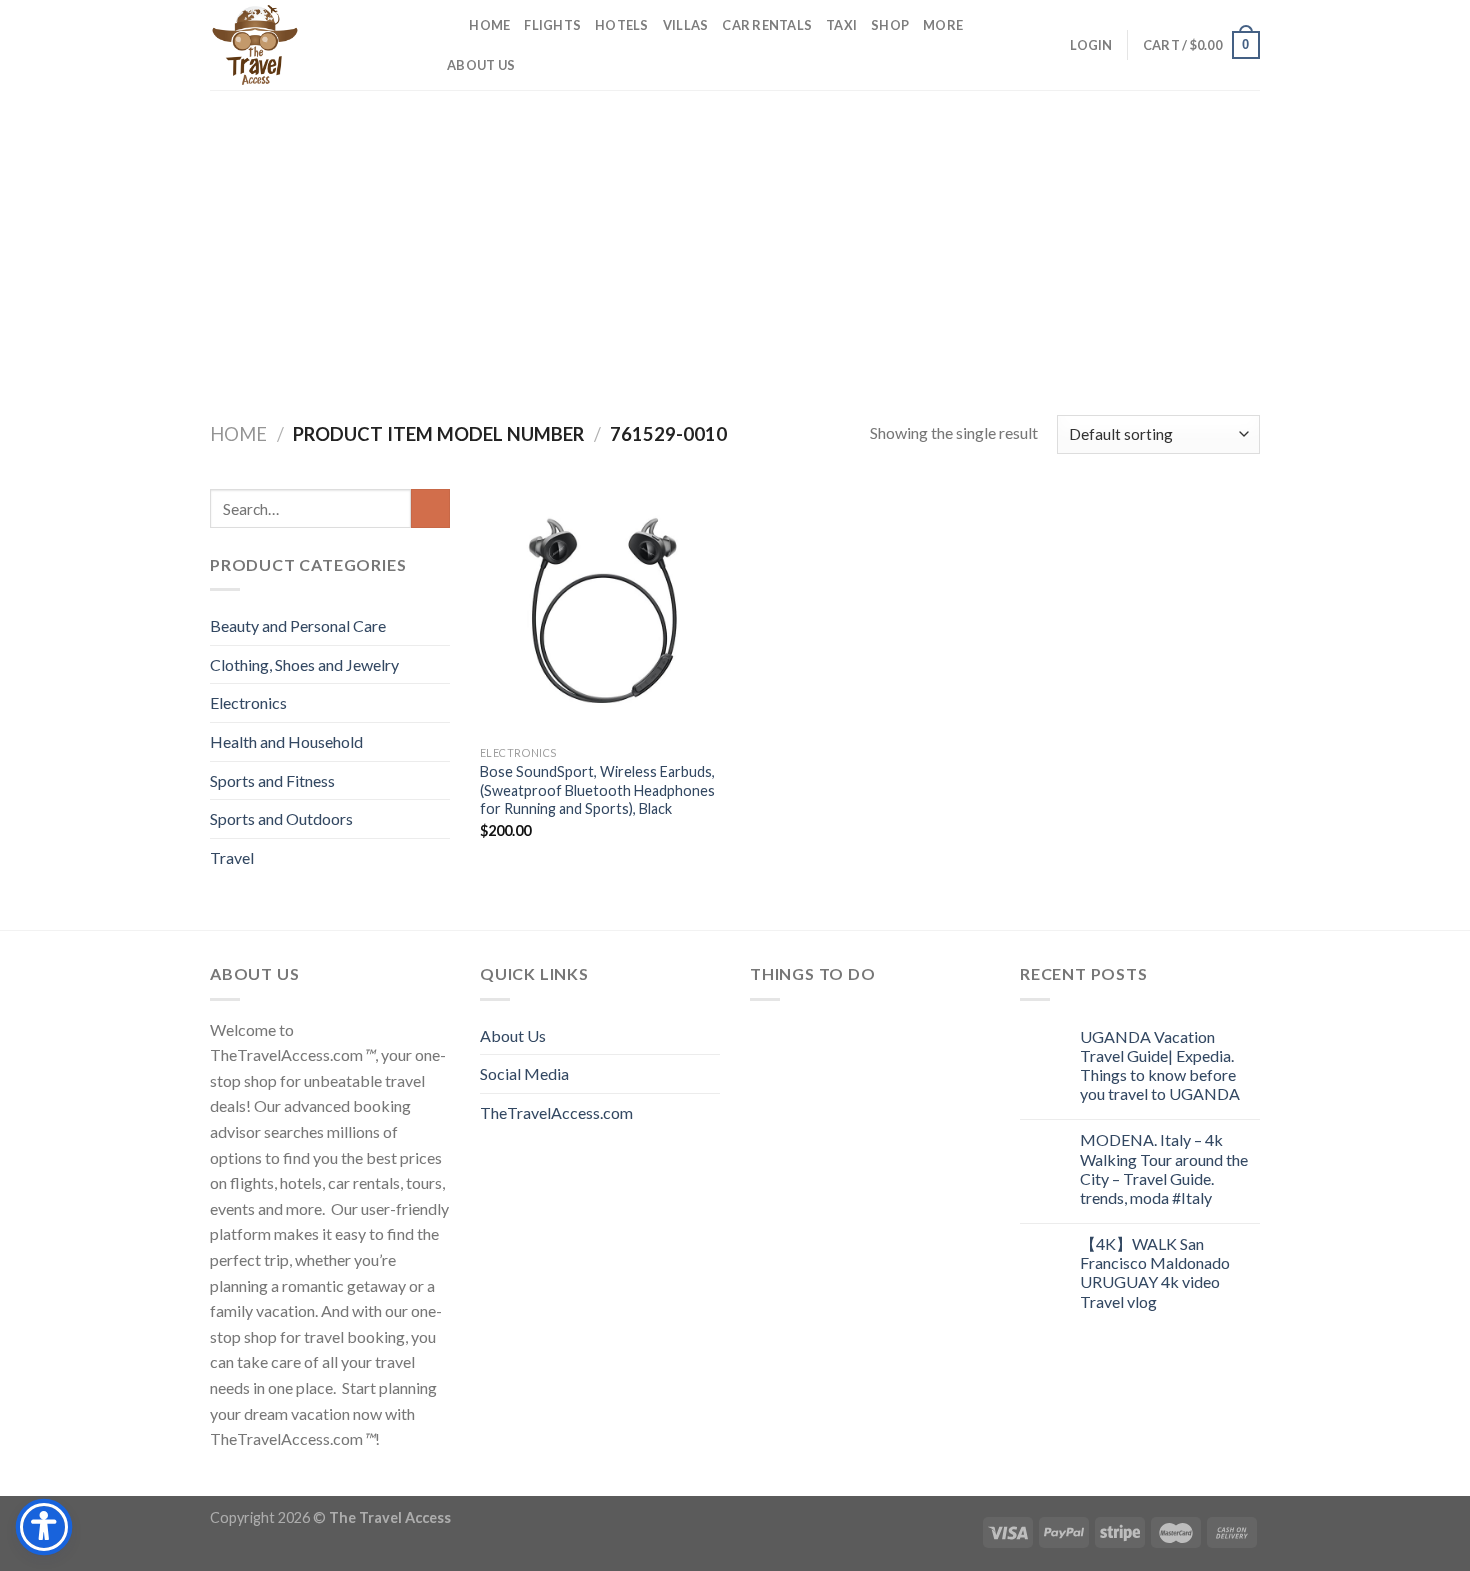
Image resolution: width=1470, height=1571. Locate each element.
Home (489, 25)
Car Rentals (767, 25)
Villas (686, 25)
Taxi (841, 25)
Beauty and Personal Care (298, 625)
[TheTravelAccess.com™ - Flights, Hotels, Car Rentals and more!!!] (310, 45)
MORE (943, 25)
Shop (890, 25)
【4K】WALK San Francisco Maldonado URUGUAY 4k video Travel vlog (1155, 1272)
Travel (232, 857)
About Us (481, 65)
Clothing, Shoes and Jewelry (304, 664)
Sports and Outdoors (281, 818)
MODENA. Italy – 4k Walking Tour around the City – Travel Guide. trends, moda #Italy (1164, 1168)
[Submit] (430, 508)
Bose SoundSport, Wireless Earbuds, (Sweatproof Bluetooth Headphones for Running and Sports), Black (597, 790)
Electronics (248, 702)
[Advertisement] (735, 240)
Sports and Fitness (272, 780)
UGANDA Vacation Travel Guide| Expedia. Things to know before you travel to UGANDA (1160, 1065)
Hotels (622, 25)
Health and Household (286, 741)
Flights (552, 25)
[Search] (447, 25)
